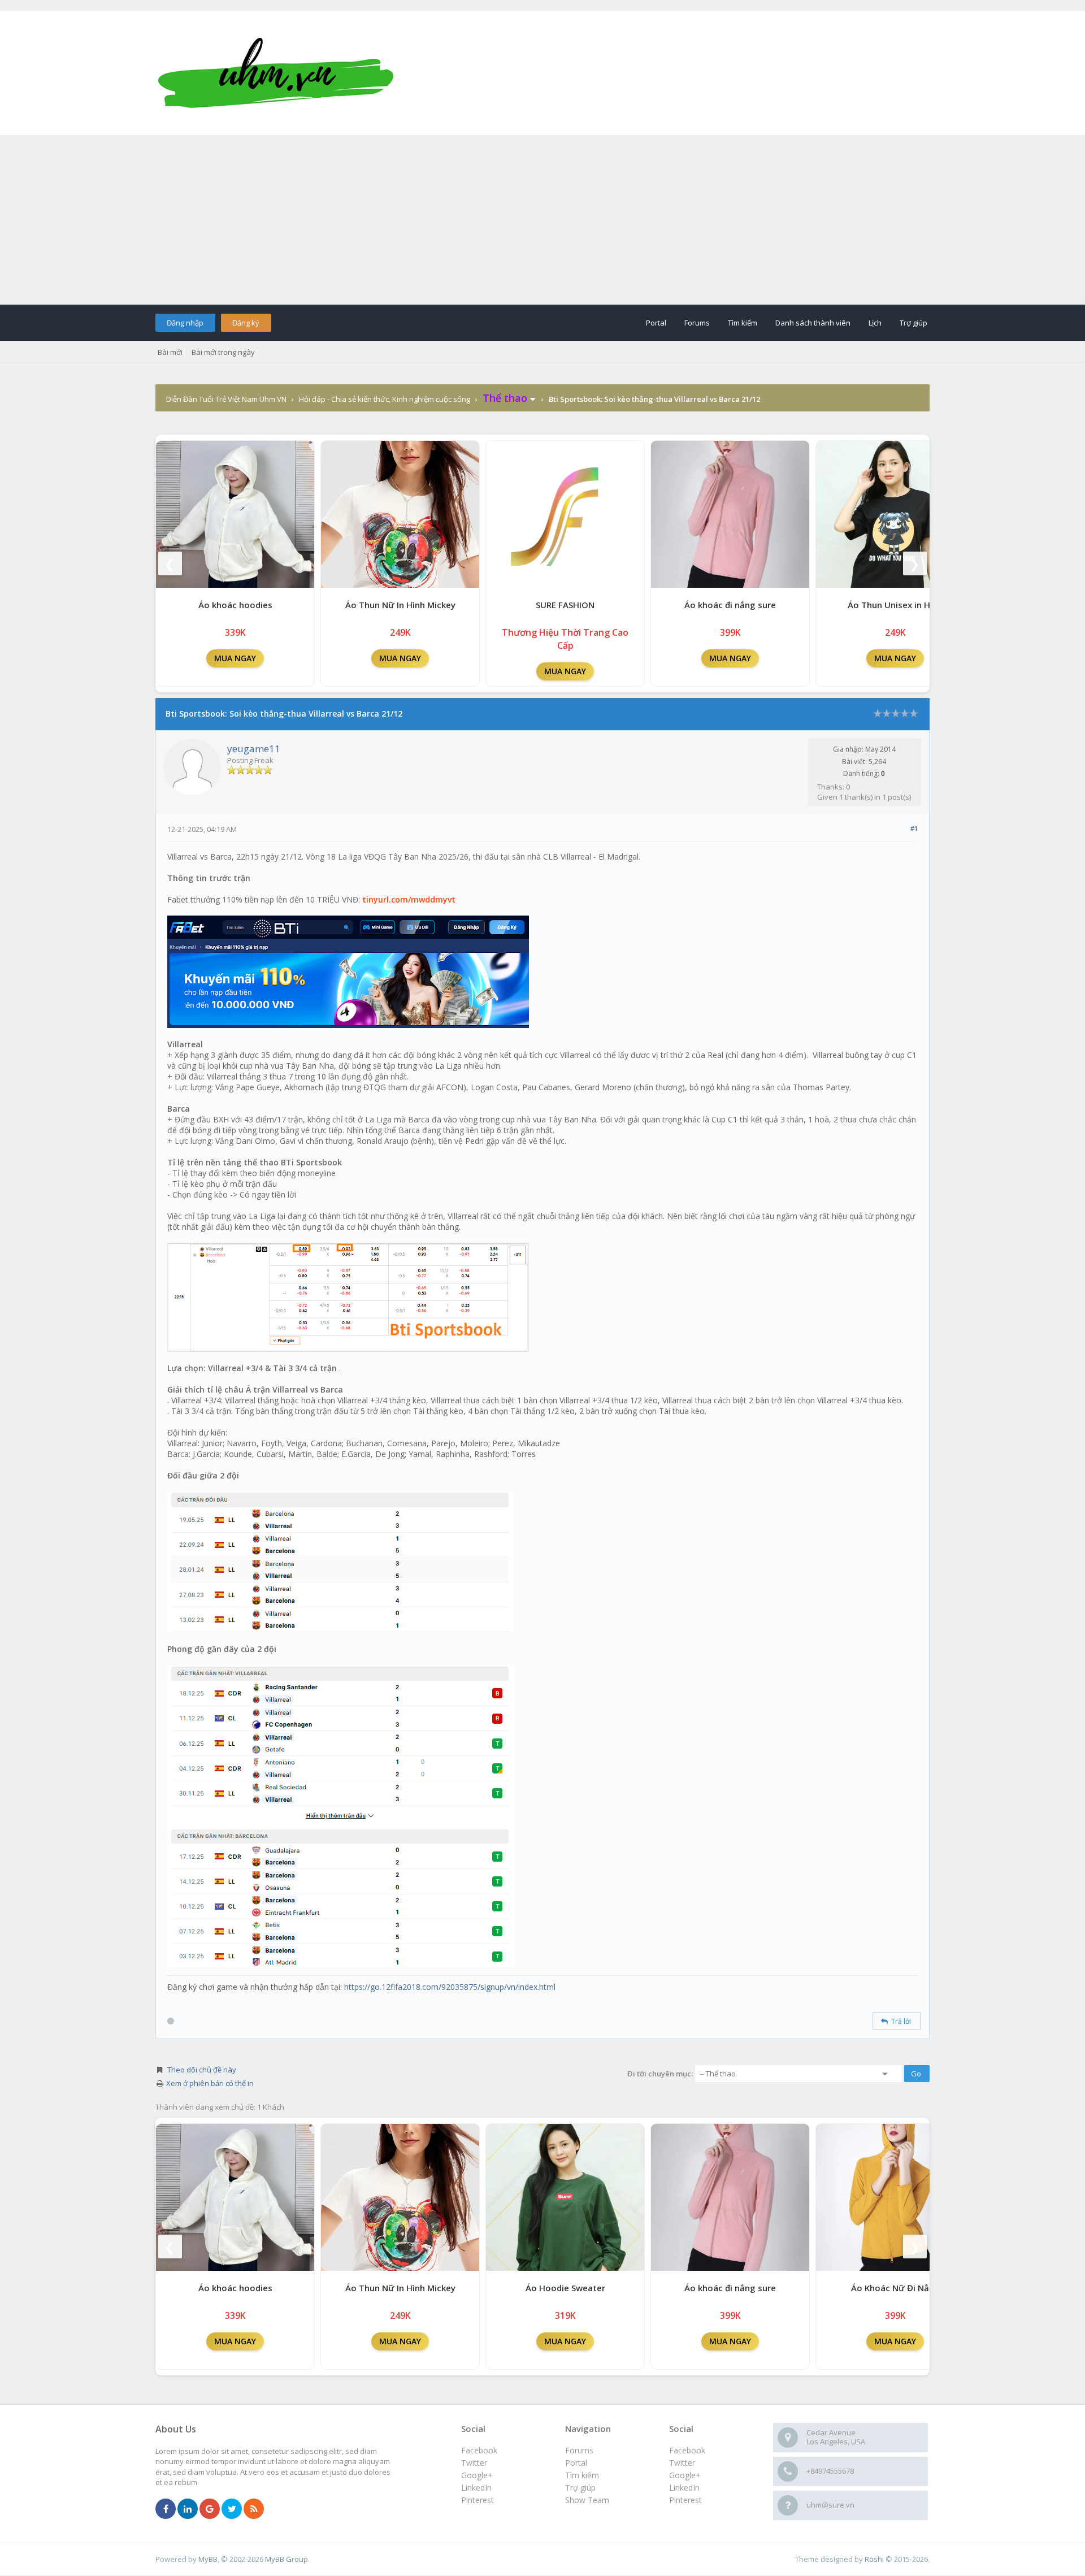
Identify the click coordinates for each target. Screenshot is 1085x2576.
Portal (656, 323)
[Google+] (210, 2509)
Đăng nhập (185, 323)
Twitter (682, 2463)
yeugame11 (254, 749)
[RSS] (254, 2509)
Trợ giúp (913, 323)
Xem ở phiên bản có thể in (210, 2083)
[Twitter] (232, 2509)
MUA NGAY (235, 658)
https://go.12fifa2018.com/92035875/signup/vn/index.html (450, 1987)
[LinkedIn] (188, 2509)
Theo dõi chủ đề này (202, 2070)
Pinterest (685, 2500)
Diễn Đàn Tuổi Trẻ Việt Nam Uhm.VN (226, 399)
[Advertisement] (542, 220)
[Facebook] (166, 2509)
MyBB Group (287, 2559)
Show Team (587, 2500)
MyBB (208, 2559)
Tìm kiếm (743, 323)
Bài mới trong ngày (223, 352)
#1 (914, 828)
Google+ (685, 2475)
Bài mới (170, 352)
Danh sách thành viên (813, 323)
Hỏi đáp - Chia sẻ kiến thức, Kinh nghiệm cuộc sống (385, 399)
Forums (697, 323)
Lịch (875, 323)
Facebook (687, 2450)
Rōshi (874, 2559)
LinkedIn (684, 2488)
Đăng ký (246, 323)
